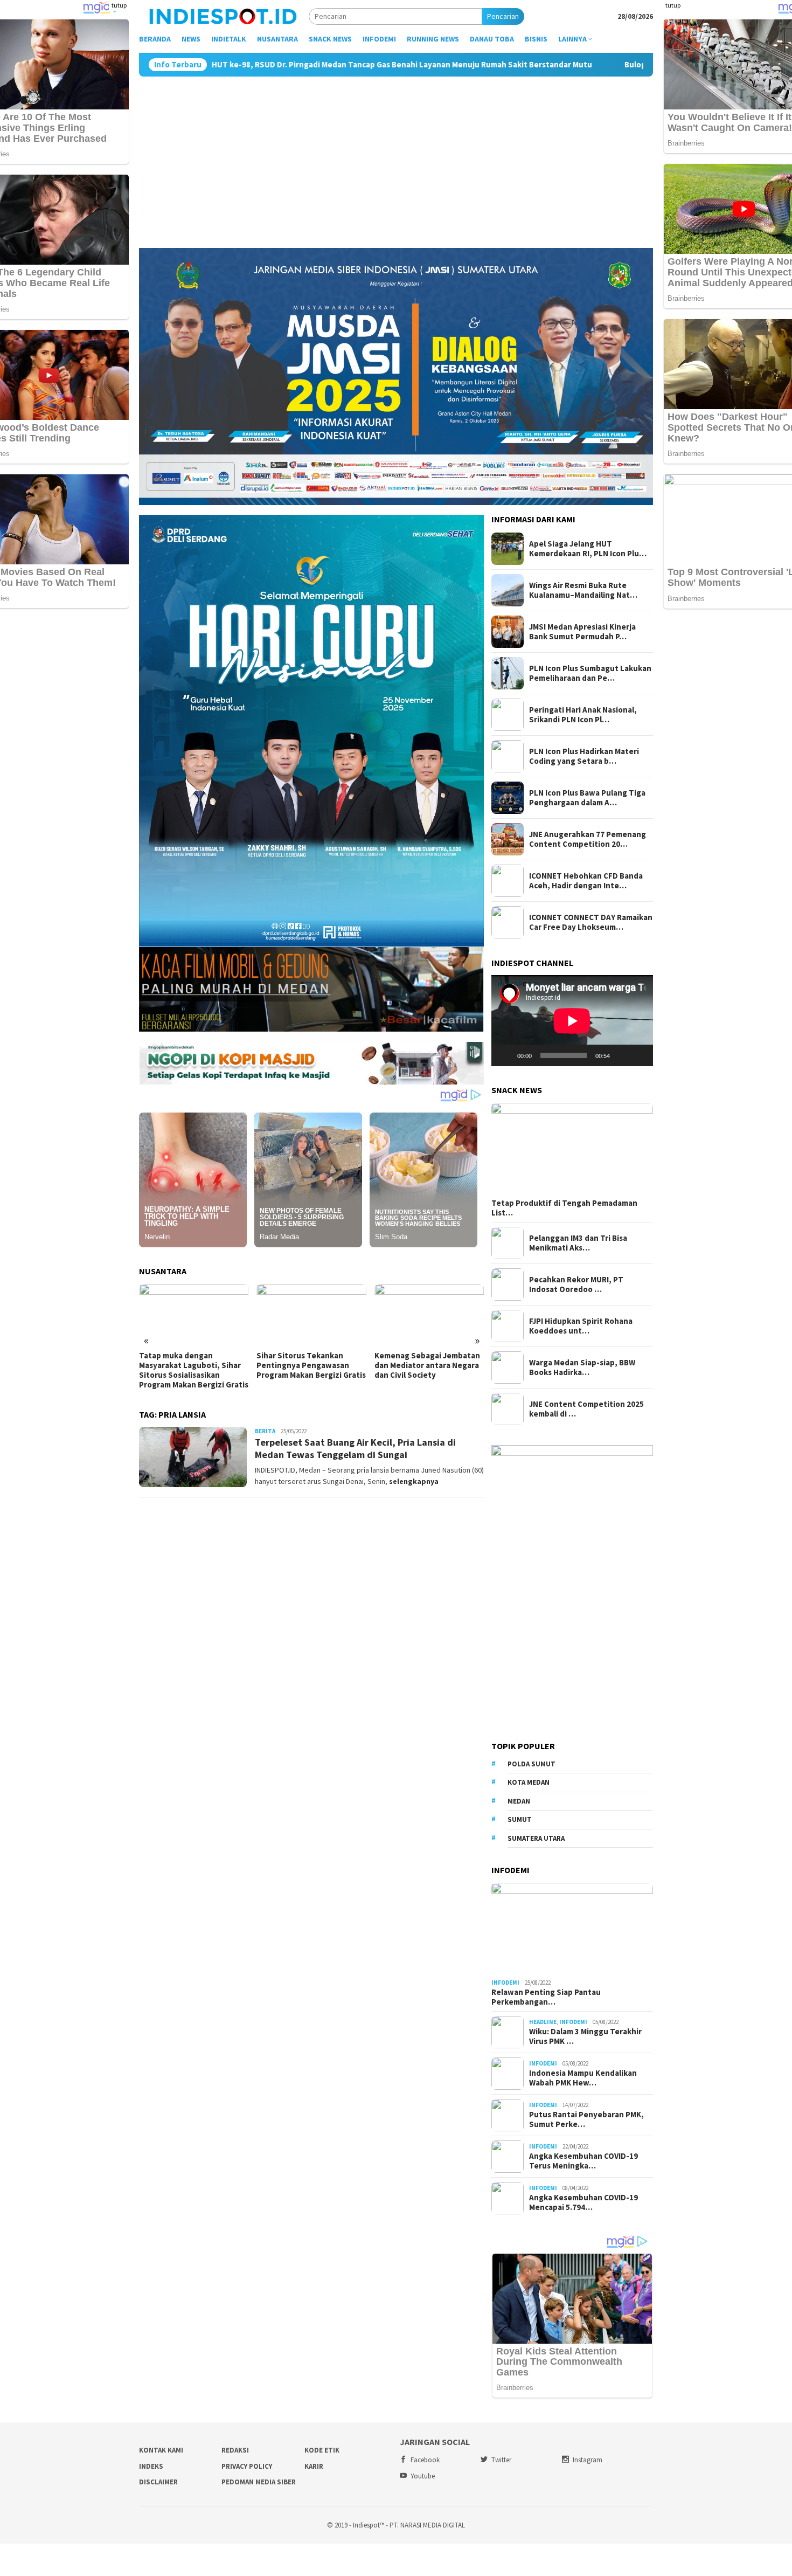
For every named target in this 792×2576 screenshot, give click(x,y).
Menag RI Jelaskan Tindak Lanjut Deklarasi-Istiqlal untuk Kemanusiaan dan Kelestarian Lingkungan (422, 1370)
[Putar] (505, 1055)
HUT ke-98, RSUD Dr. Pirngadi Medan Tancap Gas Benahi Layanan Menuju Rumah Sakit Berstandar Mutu (214, 65)
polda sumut (532, 1764)
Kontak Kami (161, 2450)
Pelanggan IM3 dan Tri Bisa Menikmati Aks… (578, 1243)
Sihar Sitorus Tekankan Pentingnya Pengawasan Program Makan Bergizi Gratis (194, 1365)
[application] (572, 1021)
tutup (119, 5)
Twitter (501, 2460)
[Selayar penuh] (639, 1055)
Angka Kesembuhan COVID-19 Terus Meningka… (583, 2161)
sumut (520, 1819)
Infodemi (505, 1983)
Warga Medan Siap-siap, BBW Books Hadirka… (582, 1368)
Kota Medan (529, 1782)
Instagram (588, 2460)
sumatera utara (536, 1838)
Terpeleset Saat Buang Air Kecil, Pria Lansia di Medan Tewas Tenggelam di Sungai (355, 1448)
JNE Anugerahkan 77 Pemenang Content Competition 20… (588, 839)
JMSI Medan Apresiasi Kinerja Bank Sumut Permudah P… (582, 632)
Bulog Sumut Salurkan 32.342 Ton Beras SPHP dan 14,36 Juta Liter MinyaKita (578, 65)
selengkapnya (414, 1481)
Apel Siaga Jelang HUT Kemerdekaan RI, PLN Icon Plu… (588, 549)
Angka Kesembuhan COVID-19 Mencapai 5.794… (583, 2202)
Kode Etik (322, 2450)
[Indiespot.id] (223, 16)
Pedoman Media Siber (259, 2482)
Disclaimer (158, 2482)
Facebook (425, 2460)
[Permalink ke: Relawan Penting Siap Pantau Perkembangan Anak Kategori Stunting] (572, 1929)
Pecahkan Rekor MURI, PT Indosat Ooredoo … (576, 1284)
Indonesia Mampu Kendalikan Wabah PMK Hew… (583, 2078)
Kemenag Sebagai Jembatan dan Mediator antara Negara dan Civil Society (309, 1365)
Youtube (423, 2476)
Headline (543, 2022)
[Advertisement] (396, 157)
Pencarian (503, 16)
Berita (265, 1431)
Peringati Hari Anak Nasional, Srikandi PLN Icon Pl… (583, 715)
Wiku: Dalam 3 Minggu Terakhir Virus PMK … (585, 2036)
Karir (314, 2466)
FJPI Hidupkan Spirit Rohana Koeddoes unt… (581, 1326)
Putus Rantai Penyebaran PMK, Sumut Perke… (586, 2119)
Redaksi (235, 2450)
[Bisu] (622, 1055)
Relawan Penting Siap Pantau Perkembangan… (546, 1997)
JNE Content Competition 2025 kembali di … (586, 1409)
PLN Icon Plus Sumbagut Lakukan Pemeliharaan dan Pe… (590, 673)
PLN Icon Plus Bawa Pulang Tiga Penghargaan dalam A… (587, 798)
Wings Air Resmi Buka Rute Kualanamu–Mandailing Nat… (583, 590)
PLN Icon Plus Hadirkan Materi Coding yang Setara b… (584, 756)
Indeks (151, 2466)
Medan (519, 1801)
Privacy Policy (247, 2466)
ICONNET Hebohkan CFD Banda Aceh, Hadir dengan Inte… (586, 881)
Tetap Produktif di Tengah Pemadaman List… (564, 1208)
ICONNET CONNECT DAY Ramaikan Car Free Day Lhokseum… (591, 922)
